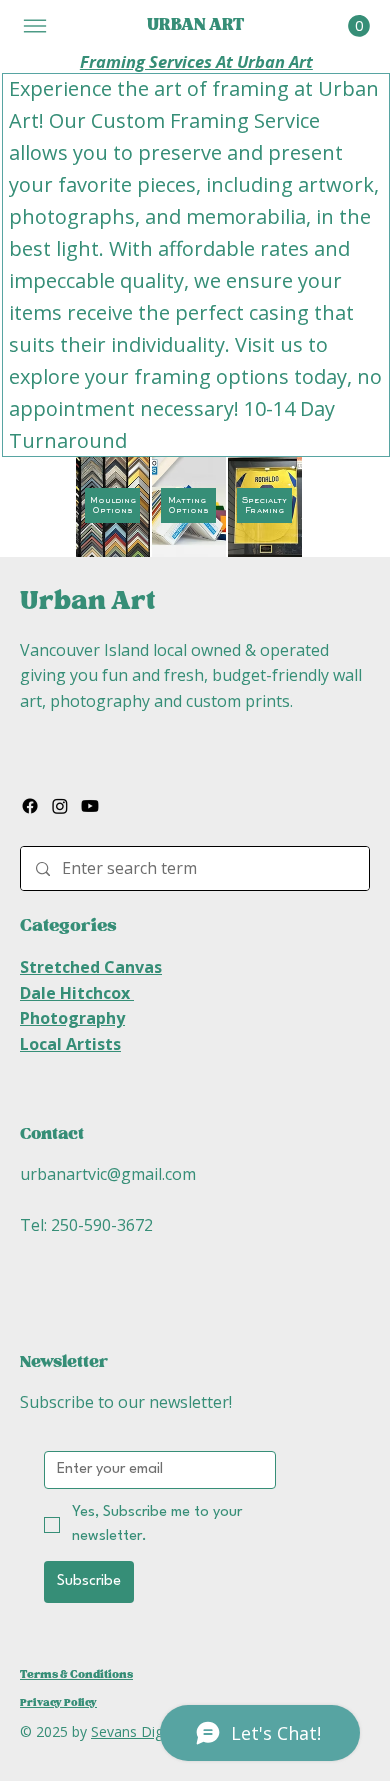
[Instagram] (60, 806)
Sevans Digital (138, 1731)
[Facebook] (30, 806)
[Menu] (34, 25)
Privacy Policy (58, 1702)
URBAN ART (195, 25)
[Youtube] (90, 806)
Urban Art (87, 601)
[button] (359, 26)
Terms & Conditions (76, 1675)
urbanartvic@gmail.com (108, 1174)
